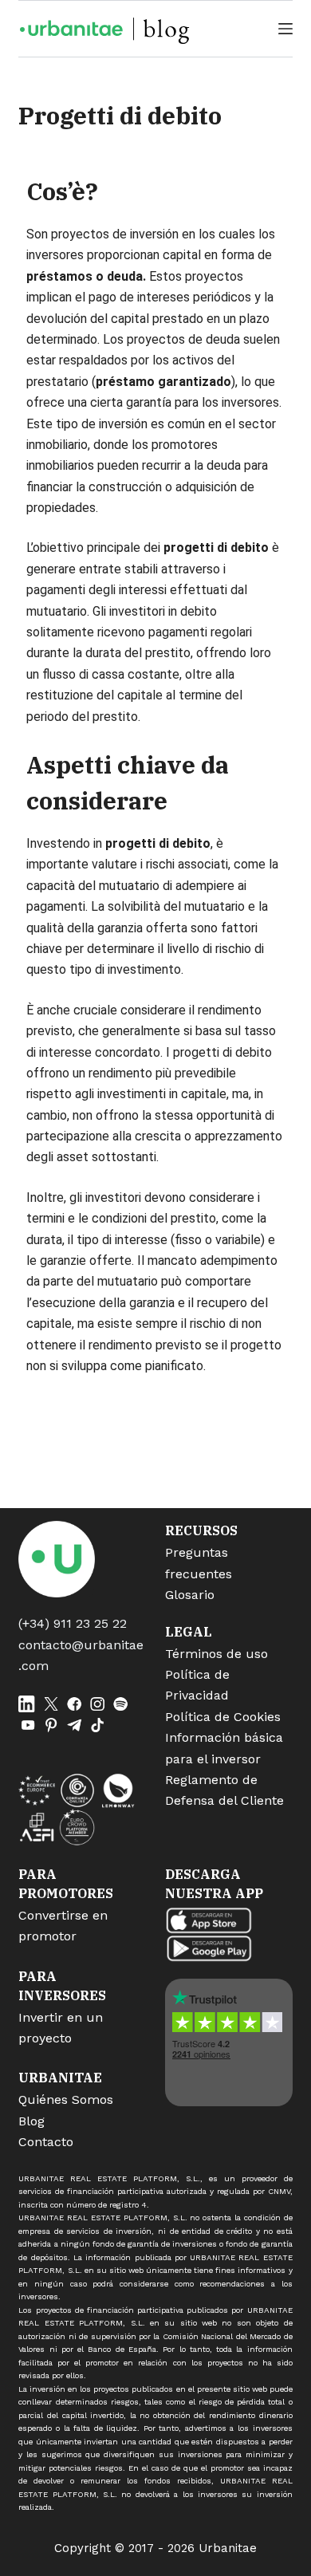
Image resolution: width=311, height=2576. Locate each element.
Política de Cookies (223, 1717)
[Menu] (285, 29)
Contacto (46, 2142)
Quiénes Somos (66, 2099)
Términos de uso (217, 1654)
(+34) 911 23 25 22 (73, 1623)
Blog (31, 2121)
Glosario (190, 1595)
